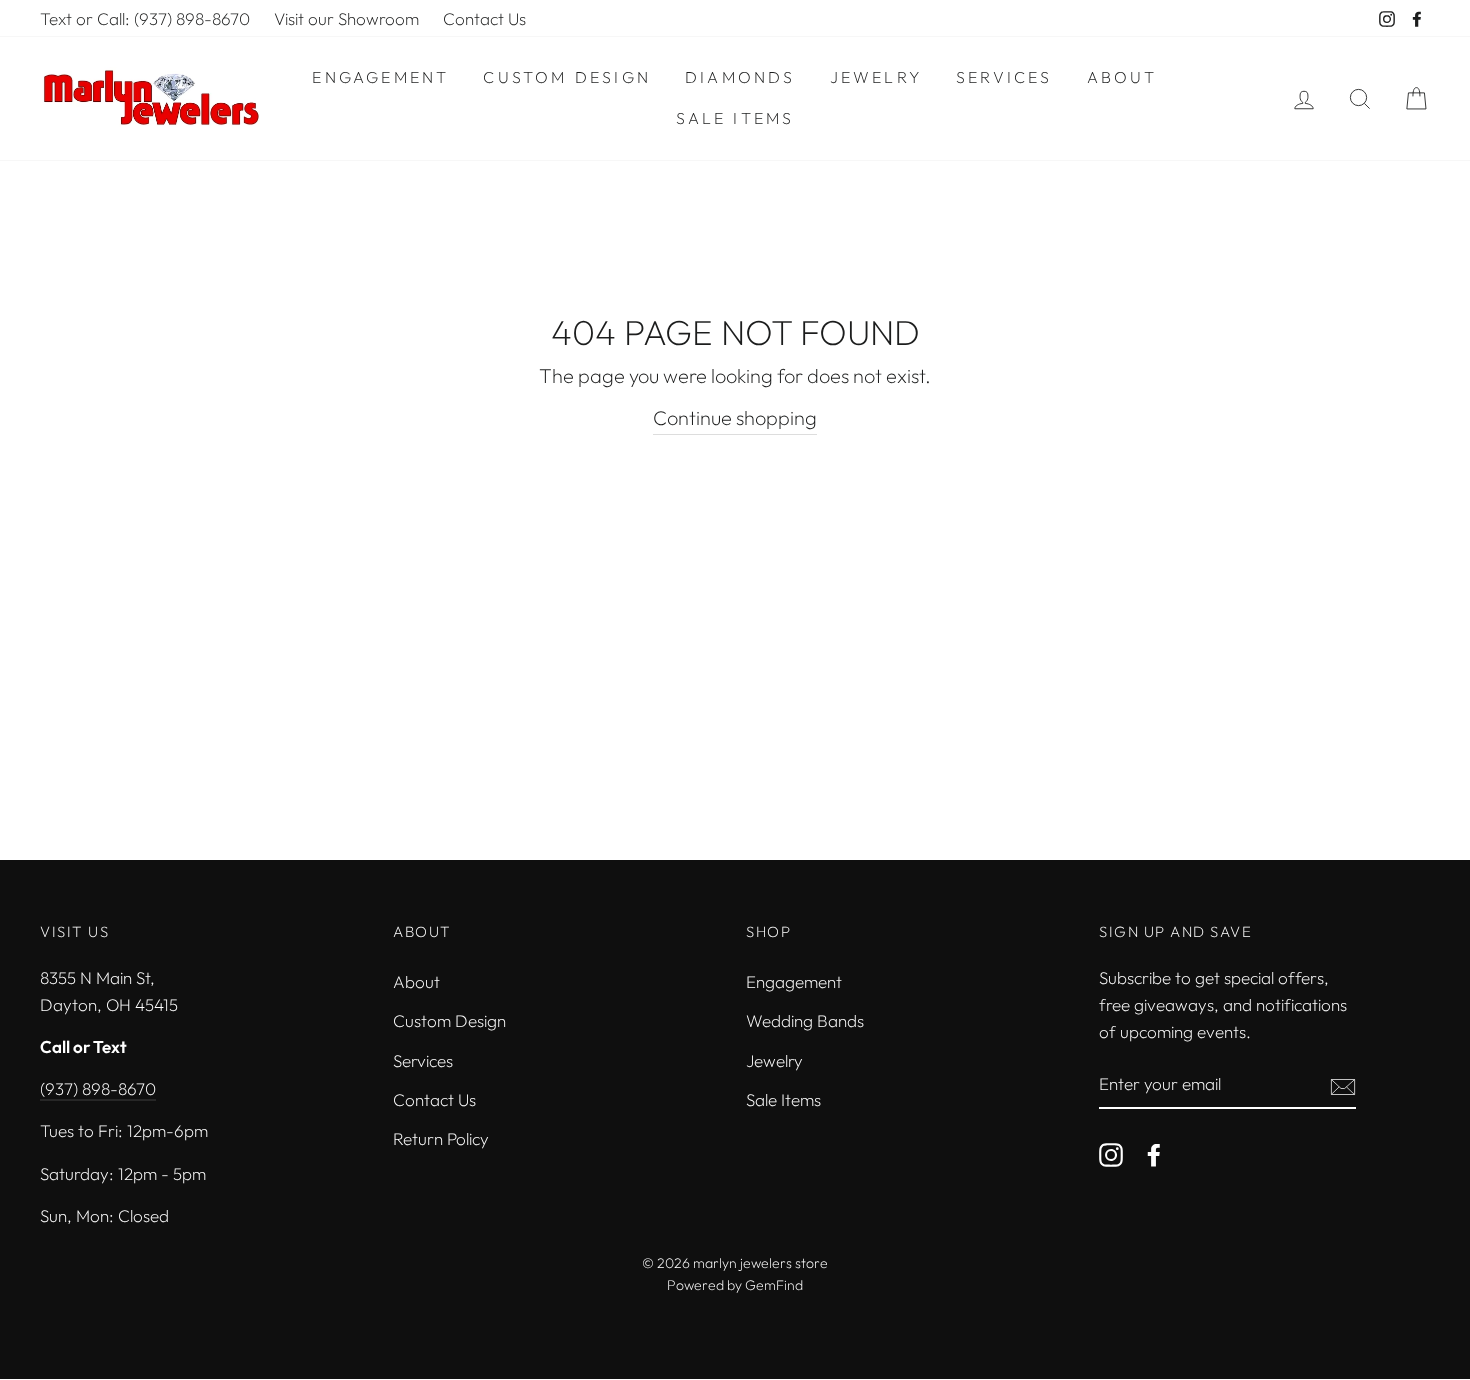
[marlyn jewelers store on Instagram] (1111, 1153)
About (1122, 77)
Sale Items (735, 118)
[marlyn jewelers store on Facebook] (1154, 1153)
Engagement (380, 77)
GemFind (774, 1285)
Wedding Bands (805, 1020)
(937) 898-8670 (98, 1088)
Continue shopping (735, 417)
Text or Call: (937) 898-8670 (145, 18)
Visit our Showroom (346, 18)
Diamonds (740, 77)
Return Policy (441, 1138)
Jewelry (876, 77)
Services (1004, 77)
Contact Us (484, 18)
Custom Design (567, 77)
